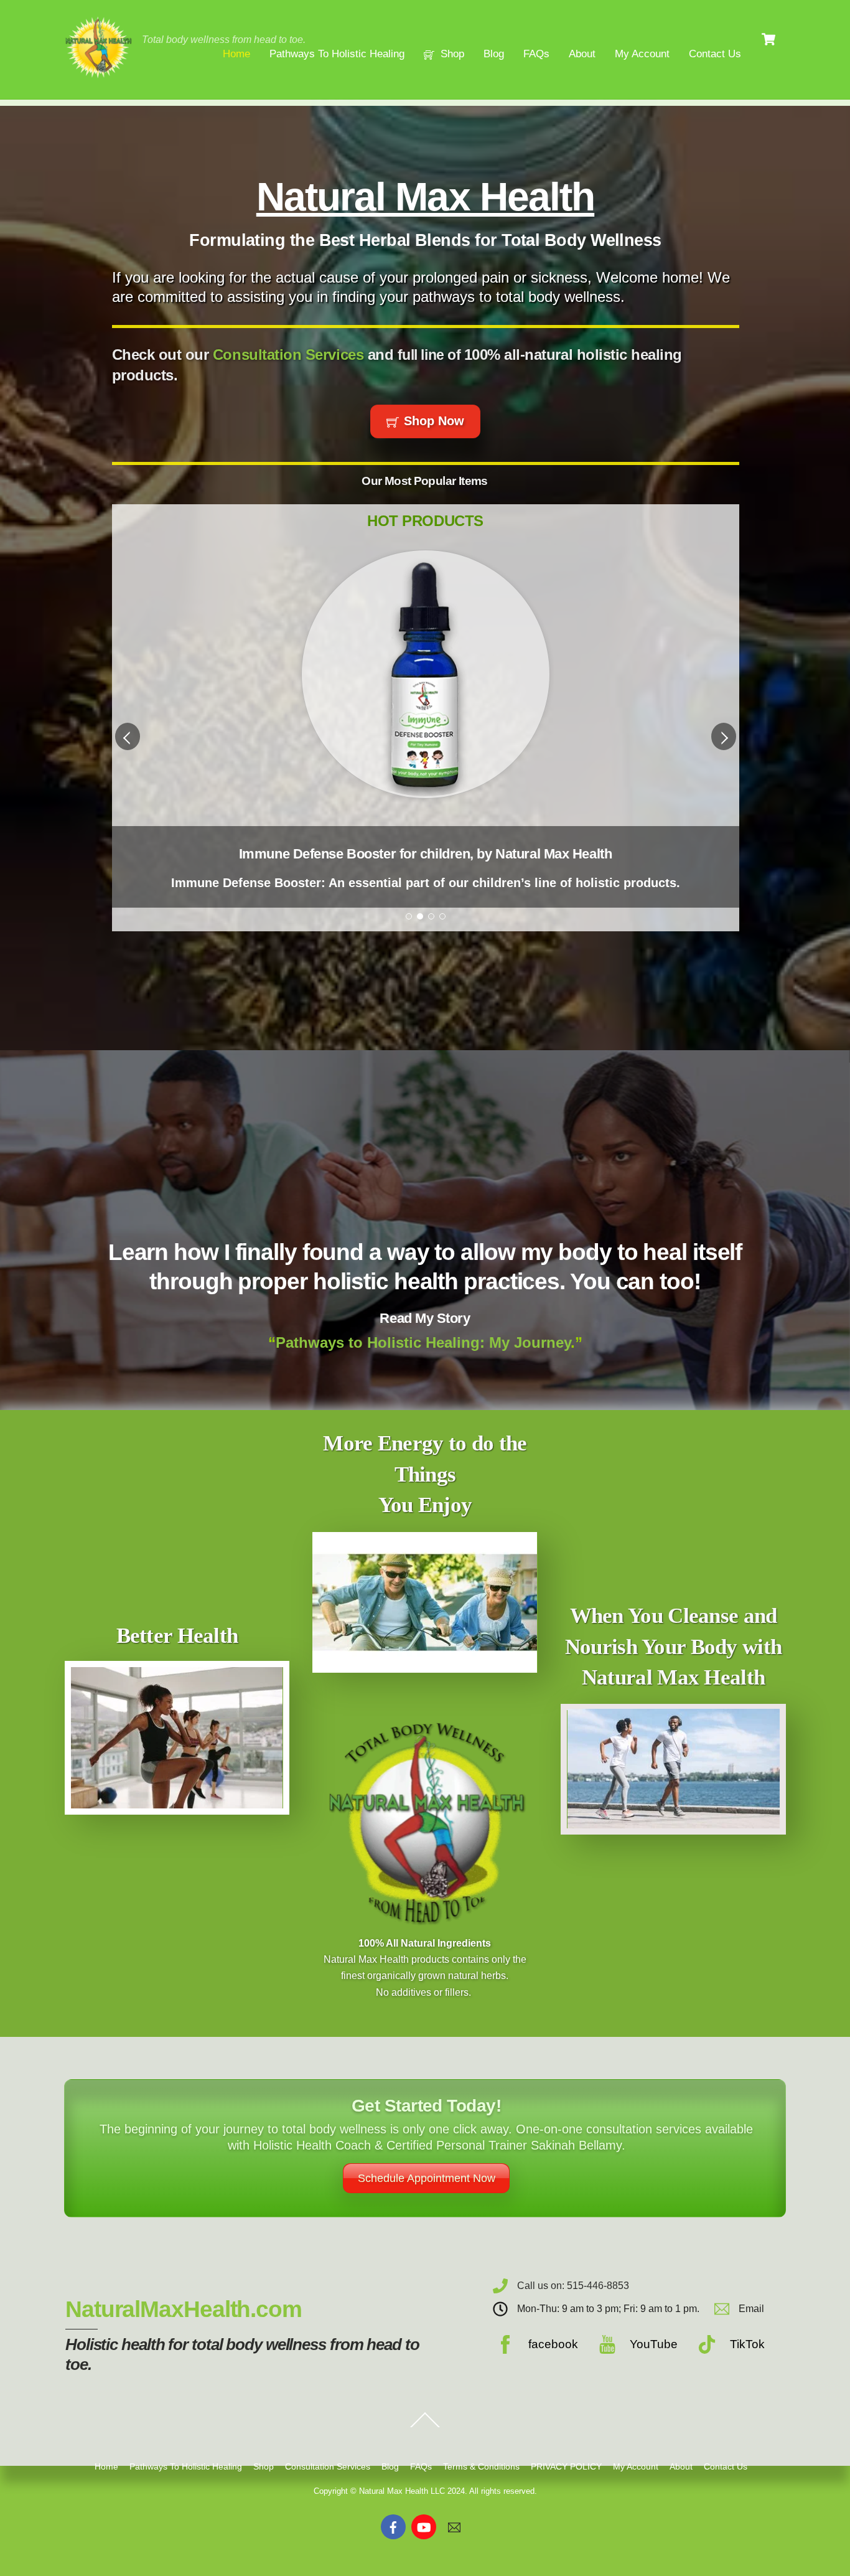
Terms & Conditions (481, 2466)
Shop (451, 54)
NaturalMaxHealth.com (184, 2309)
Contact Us (715, 54)
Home (236, 54)
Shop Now (434, 421)
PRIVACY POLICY (566, 2466)
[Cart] (768, 39)
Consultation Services (288, 355)
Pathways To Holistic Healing (337, 54)
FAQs (536, 54)
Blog (494, 54)
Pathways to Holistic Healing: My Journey (423, 1342)
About (582, 54)
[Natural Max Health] (98, 76)
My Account (642, 54)
